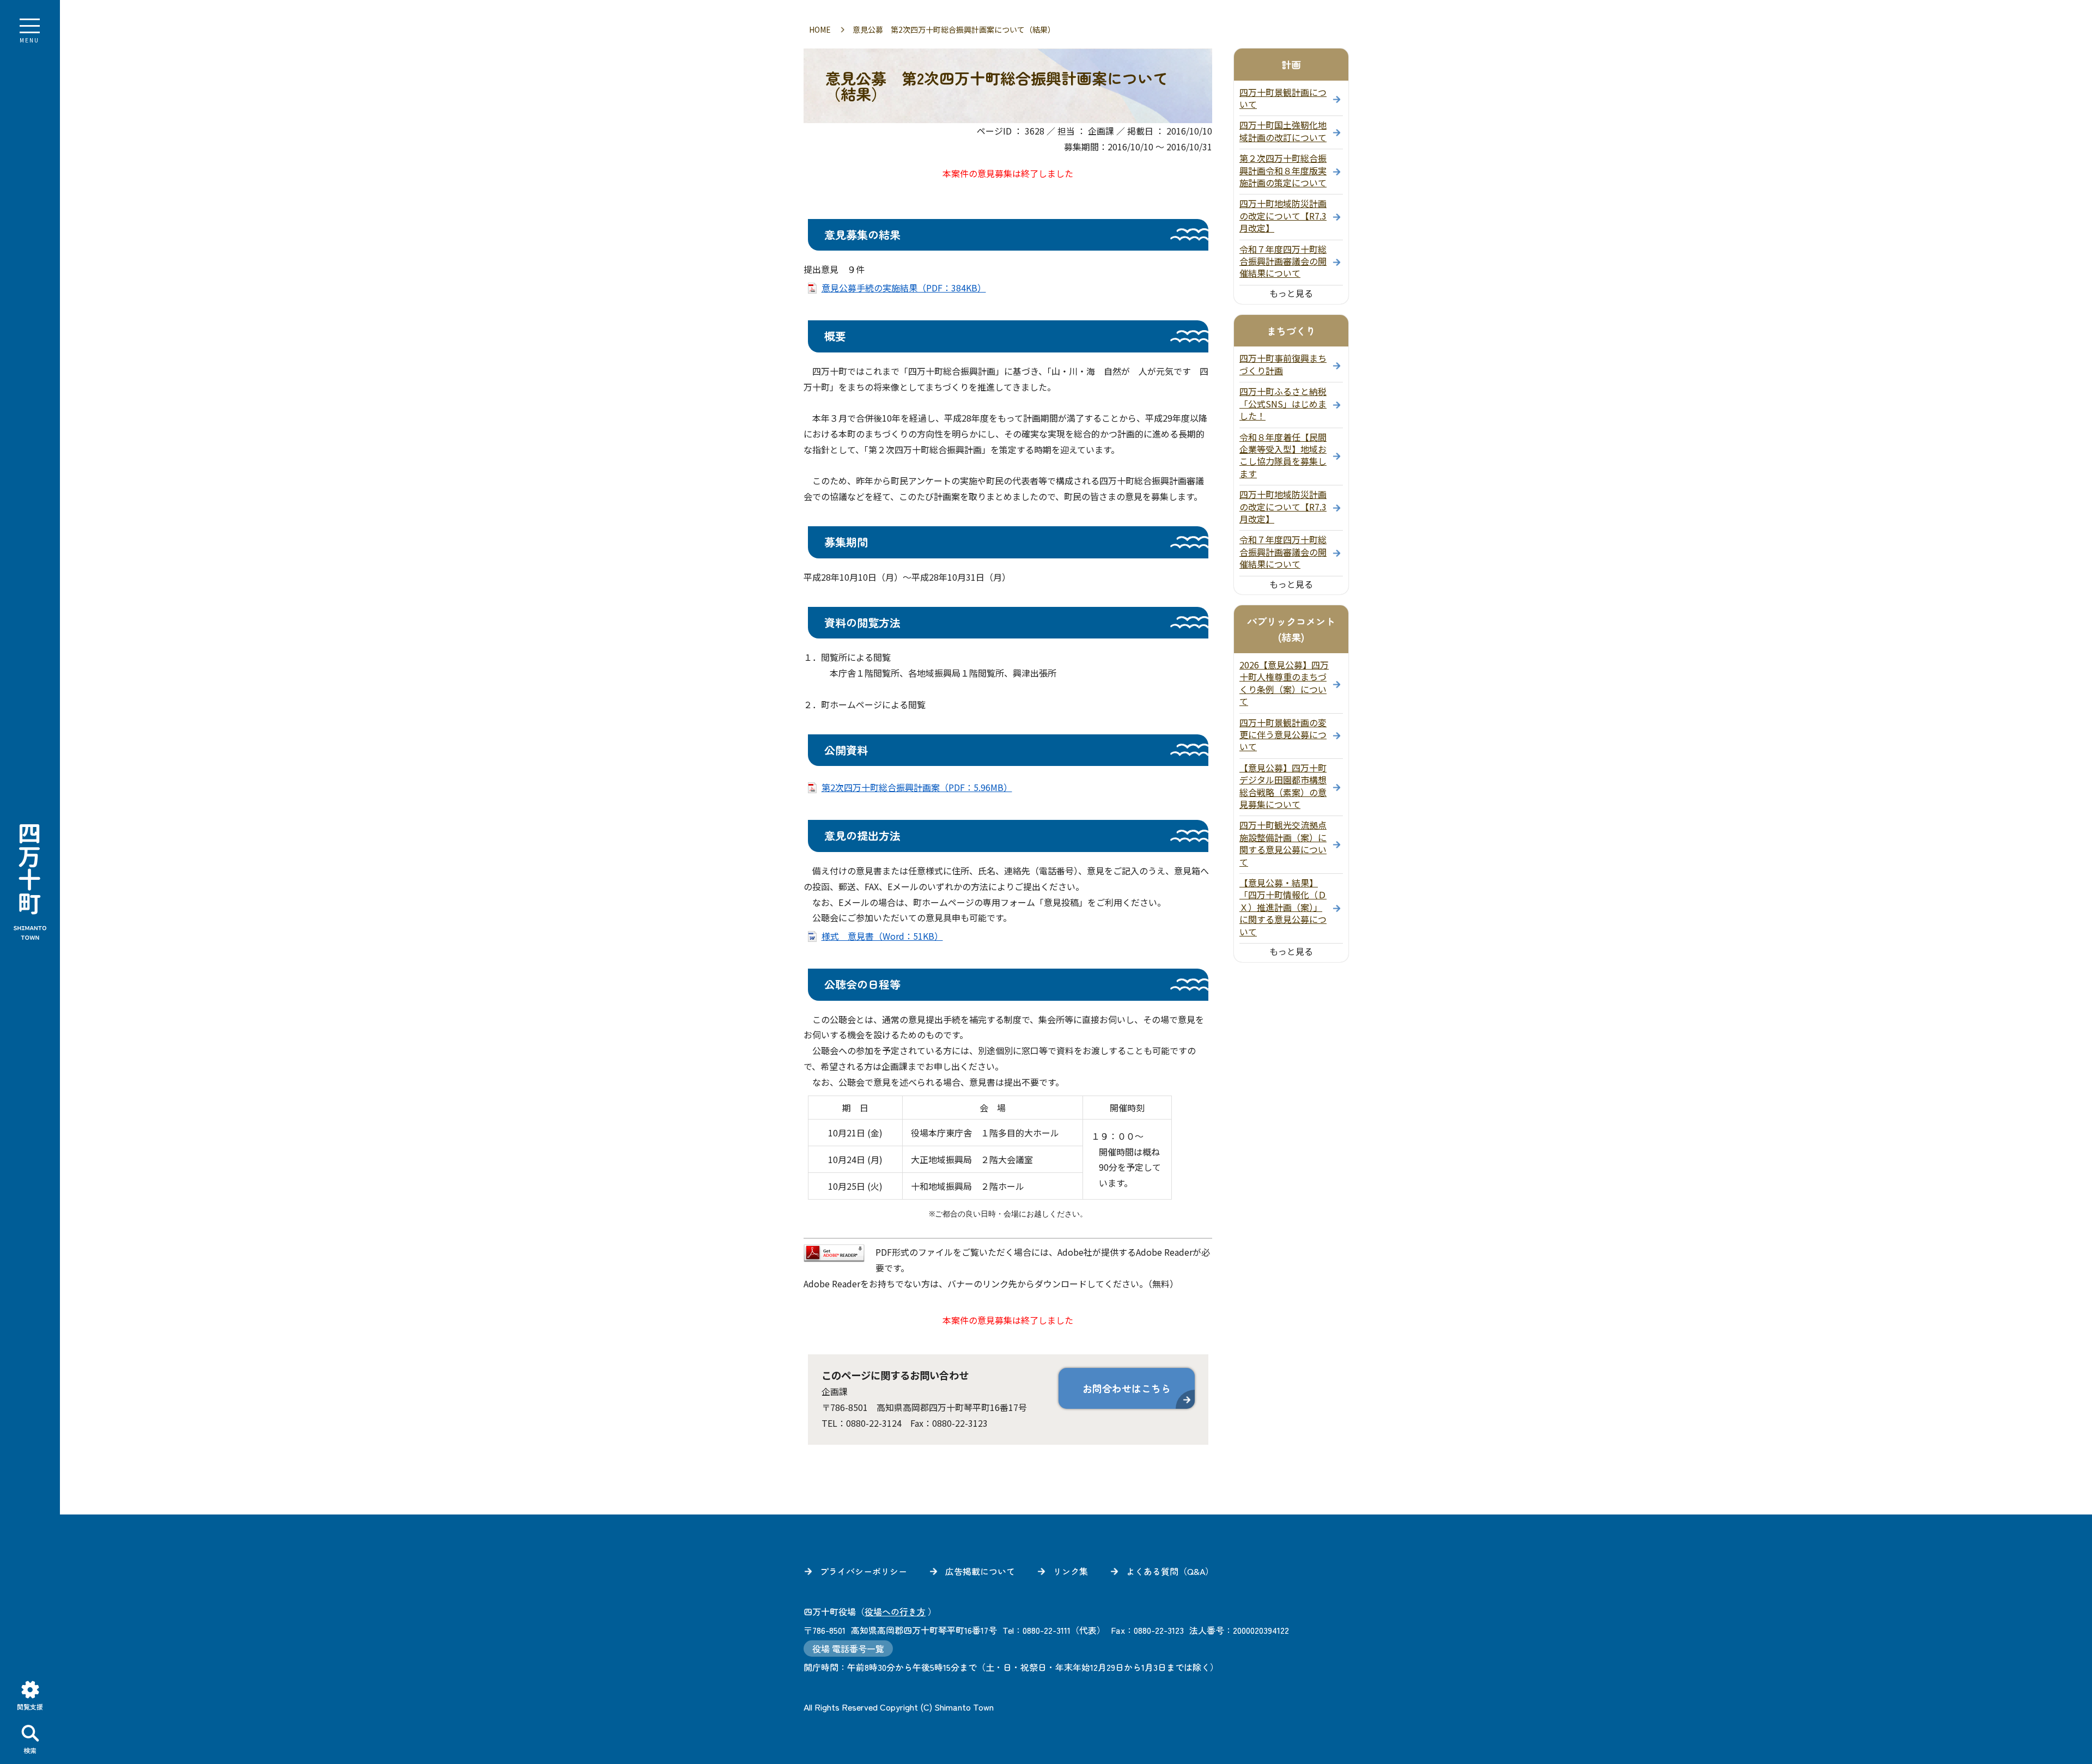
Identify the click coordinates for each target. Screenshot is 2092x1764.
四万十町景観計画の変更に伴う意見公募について (1283, 735)
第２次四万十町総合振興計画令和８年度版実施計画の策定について (1283, 170)
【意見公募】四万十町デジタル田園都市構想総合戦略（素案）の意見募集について (1283, 786)
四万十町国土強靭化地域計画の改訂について (1283, 131)
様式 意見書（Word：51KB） (882, 936)
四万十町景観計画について (1283, 98)
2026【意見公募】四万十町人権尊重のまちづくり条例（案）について (1284, 683)
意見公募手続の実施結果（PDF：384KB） (904, 288)
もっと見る (1291, 293)
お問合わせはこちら (1127, 1388)
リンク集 (1071, 1571)
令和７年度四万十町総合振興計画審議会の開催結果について (1283, 261)
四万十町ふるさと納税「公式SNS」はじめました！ (1283, 403)
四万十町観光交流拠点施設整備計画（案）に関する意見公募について (1283, 843)
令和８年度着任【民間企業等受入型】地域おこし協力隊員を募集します (1283, 455)
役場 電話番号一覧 (848, 1649)
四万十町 (30, 882)
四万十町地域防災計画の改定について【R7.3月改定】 (1283, 215)
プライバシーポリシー (863, 1571)
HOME (820, 29)
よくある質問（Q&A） (1170, 1571)
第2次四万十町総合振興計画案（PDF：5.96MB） (917, 787)
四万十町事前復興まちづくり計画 (1283, 364)
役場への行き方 (895, 1611)
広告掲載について (980, 1571)
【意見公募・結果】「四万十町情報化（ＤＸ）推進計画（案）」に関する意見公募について (1283, 907)
